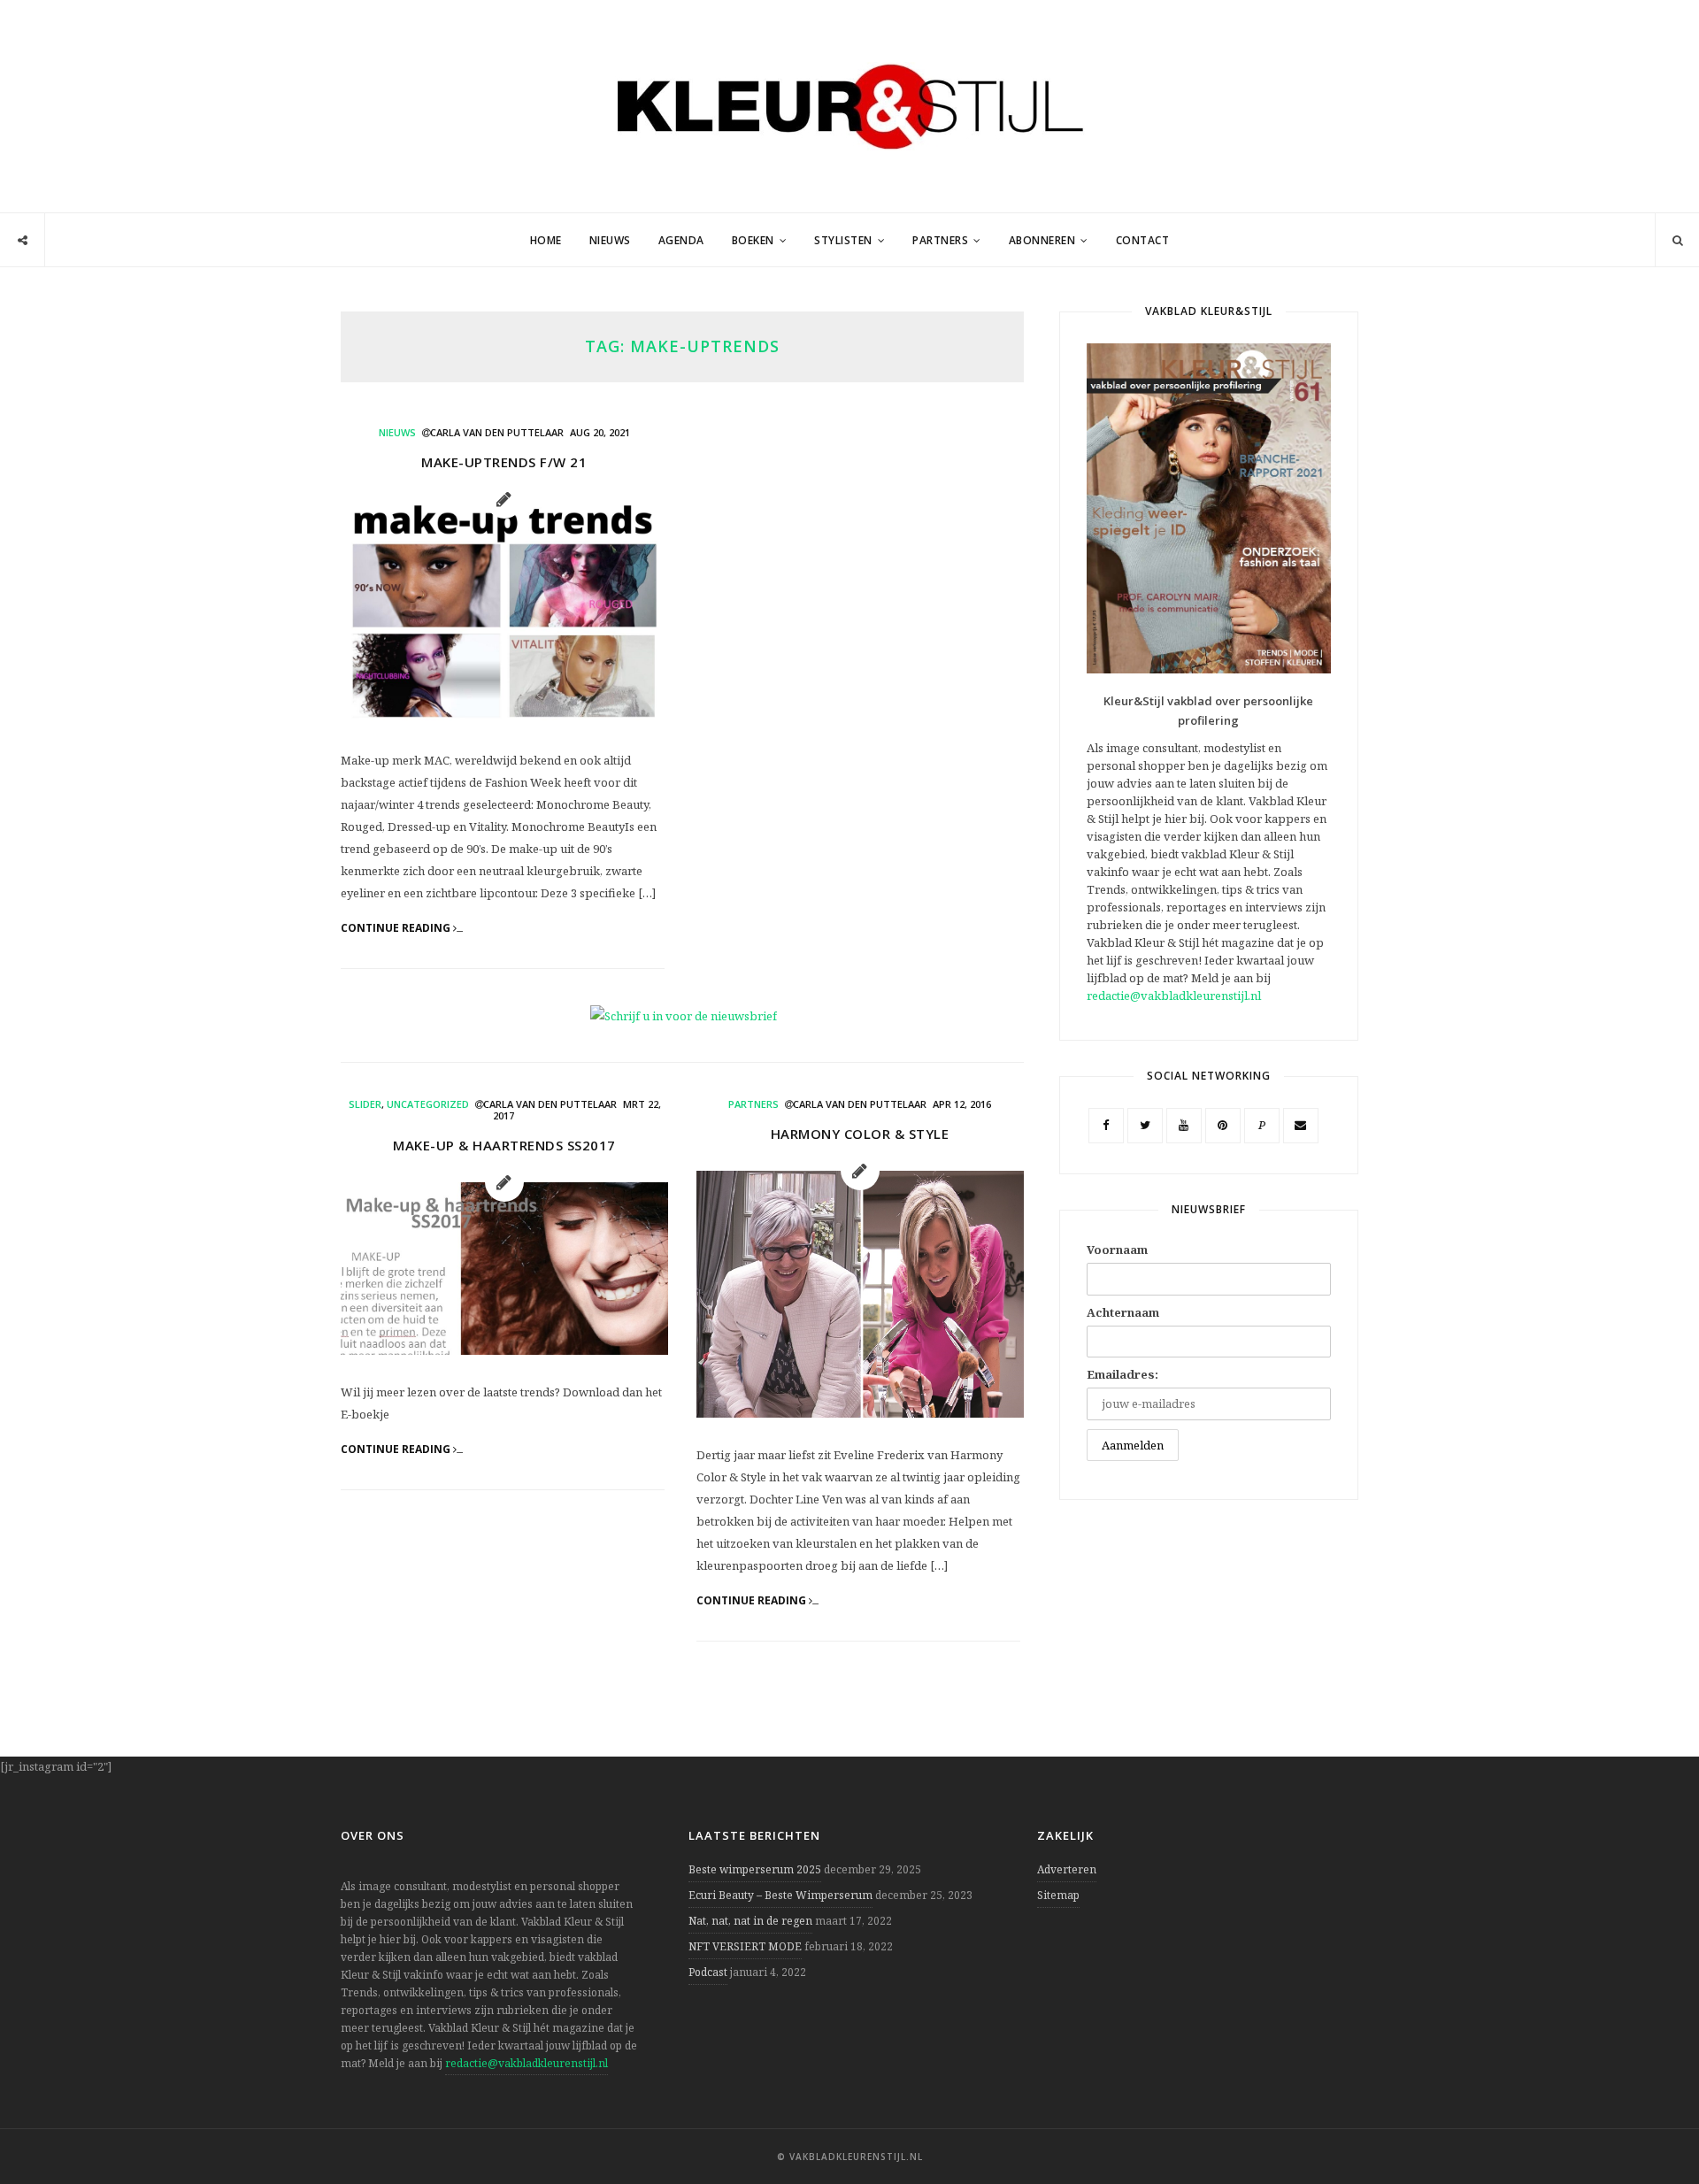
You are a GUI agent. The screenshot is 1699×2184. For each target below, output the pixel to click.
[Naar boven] (1655, 2127)
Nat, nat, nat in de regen (750, 1921)
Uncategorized (428, 1104)
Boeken (753, 240)
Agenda (681, 240)
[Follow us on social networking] (23, 241)
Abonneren (1042, 240)
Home (546, 240)
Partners (940, 240)
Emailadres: (1122, 1374)
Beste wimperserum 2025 (755, 1869)
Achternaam (1123, 1312)
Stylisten (843, 240)
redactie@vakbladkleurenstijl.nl (1174, 996)
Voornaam (1117, 1250)
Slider (365, 1104)
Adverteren (1067, 1869)
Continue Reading (397, 928)
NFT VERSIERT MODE (745, 1946)
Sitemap (1058, 1895)
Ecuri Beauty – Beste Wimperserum (780, 1895)
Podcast (708, 1972)
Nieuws (610, 240)
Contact (1143, 240)
